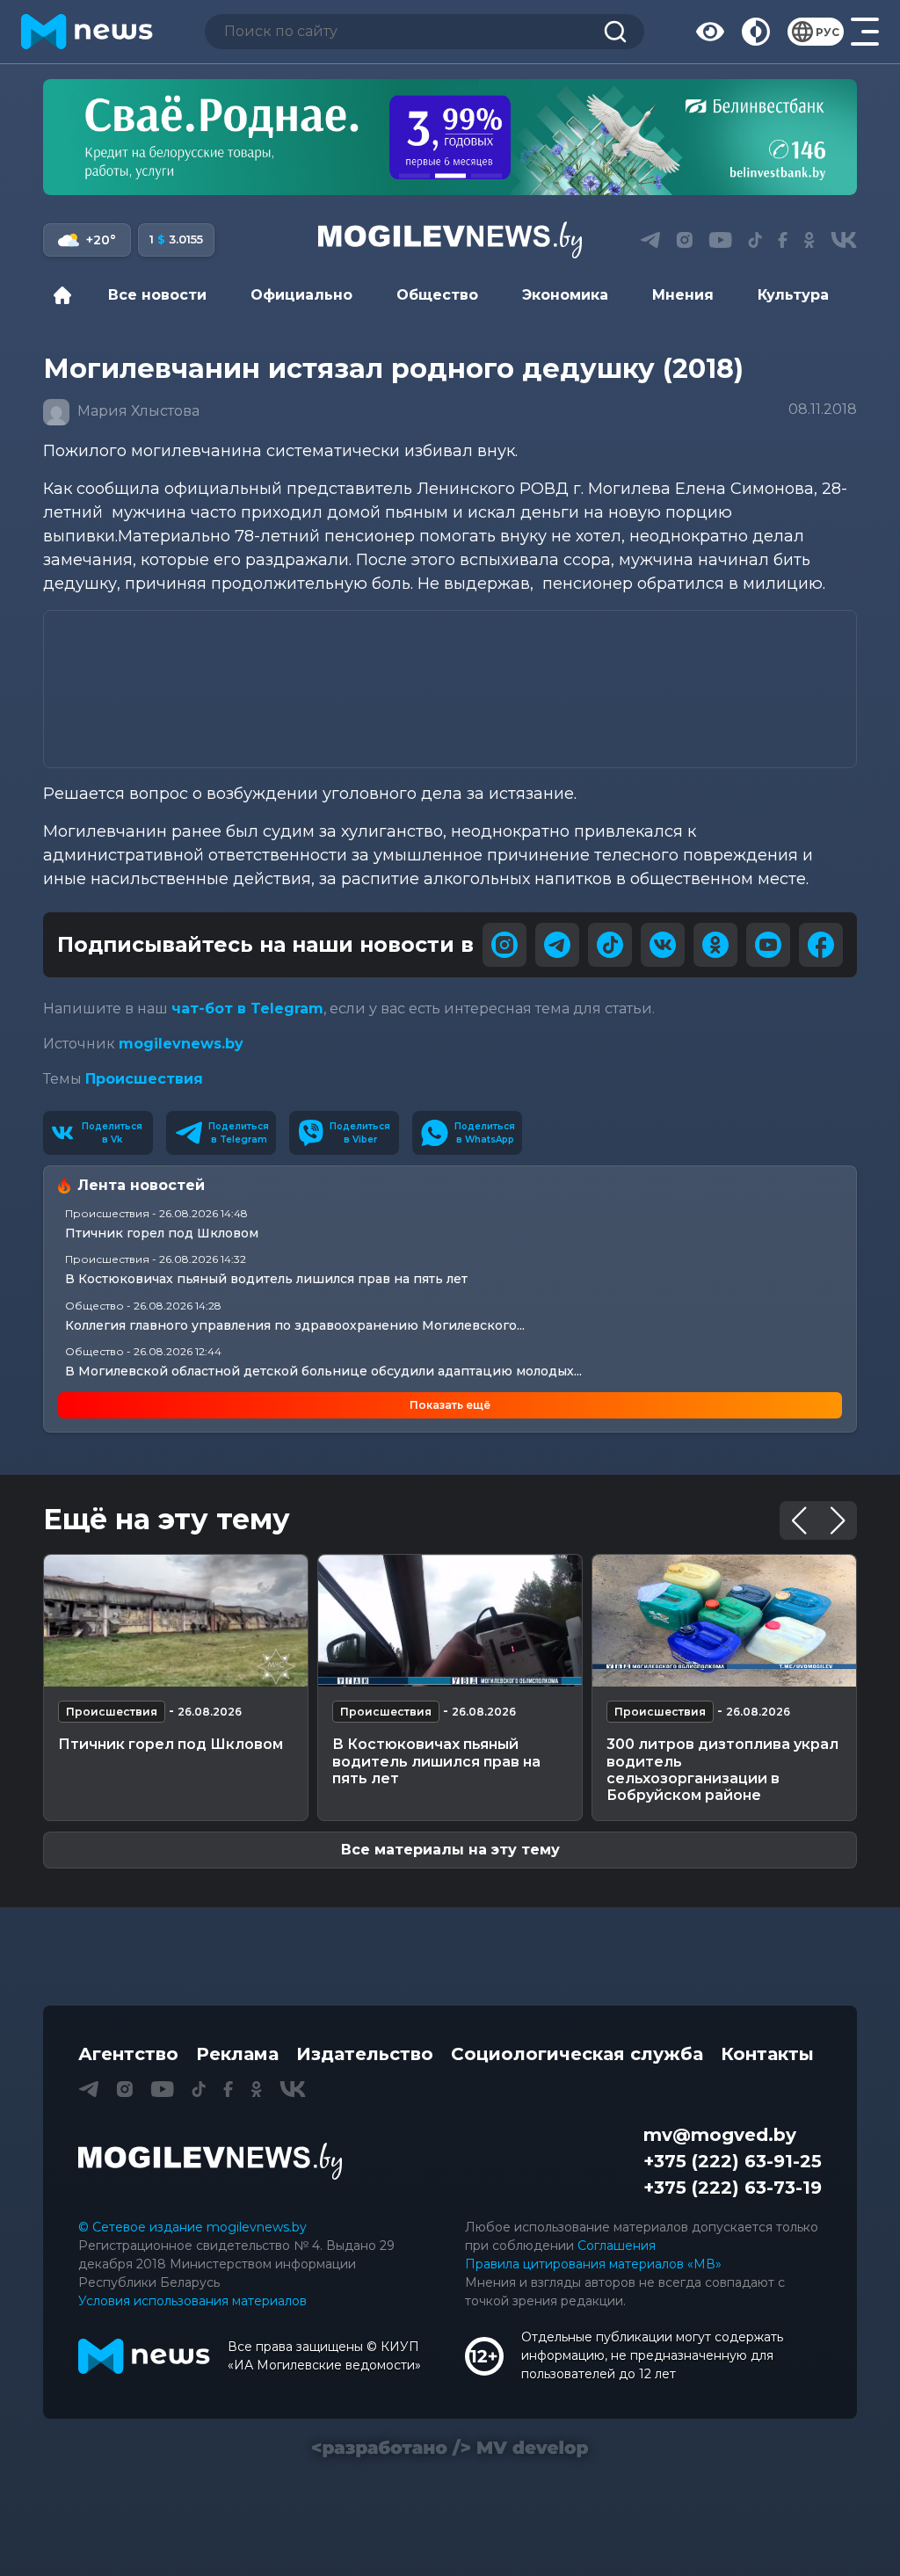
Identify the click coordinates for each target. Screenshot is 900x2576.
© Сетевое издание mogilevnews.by (192, 2227)
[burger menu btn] (865, 32)
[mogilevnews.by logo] (210, 2161)
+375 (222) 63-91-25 (733, 2161)
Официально (301, 295)
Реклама (237, 2054)
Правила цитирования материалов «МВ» (593, 2264)
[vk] (663, 945)
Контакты (767, 2054)
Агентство (128, 2054)
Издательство (365, 2054)
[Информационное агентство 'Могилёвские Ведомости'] (450, 240)
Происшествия (144, 1079)
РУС (827, 32)
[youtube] (768, 945)
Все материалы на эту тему (450, 1850)
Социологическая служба (577, 2054)
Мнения (683, 295)
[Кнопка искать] (615, 32)
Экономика (565, 295)
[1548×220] (450, 137)
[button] (414, 176)
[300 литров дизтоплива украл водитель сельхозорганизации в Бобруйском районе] (724, 1621)
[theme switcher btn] (756, 32)
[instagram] (504, 945)
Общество (437, 295)
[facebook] (821, 945)
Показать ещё (450, 1405)
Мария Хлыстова (137, 411)
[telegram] (557, 945)
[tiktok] (610, 945)
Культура (793, 295)
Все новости (157, 295)
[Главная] (67, 295)
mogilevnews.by (181, 1044)
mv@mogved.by (720, 2135)
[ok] (715, 945)
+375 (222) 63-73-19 (733, 2188)
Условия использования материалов (192, 2301)
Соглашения (617, 2246)
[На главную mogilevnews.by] (87, 32)
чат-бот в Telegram (247, 1009)
